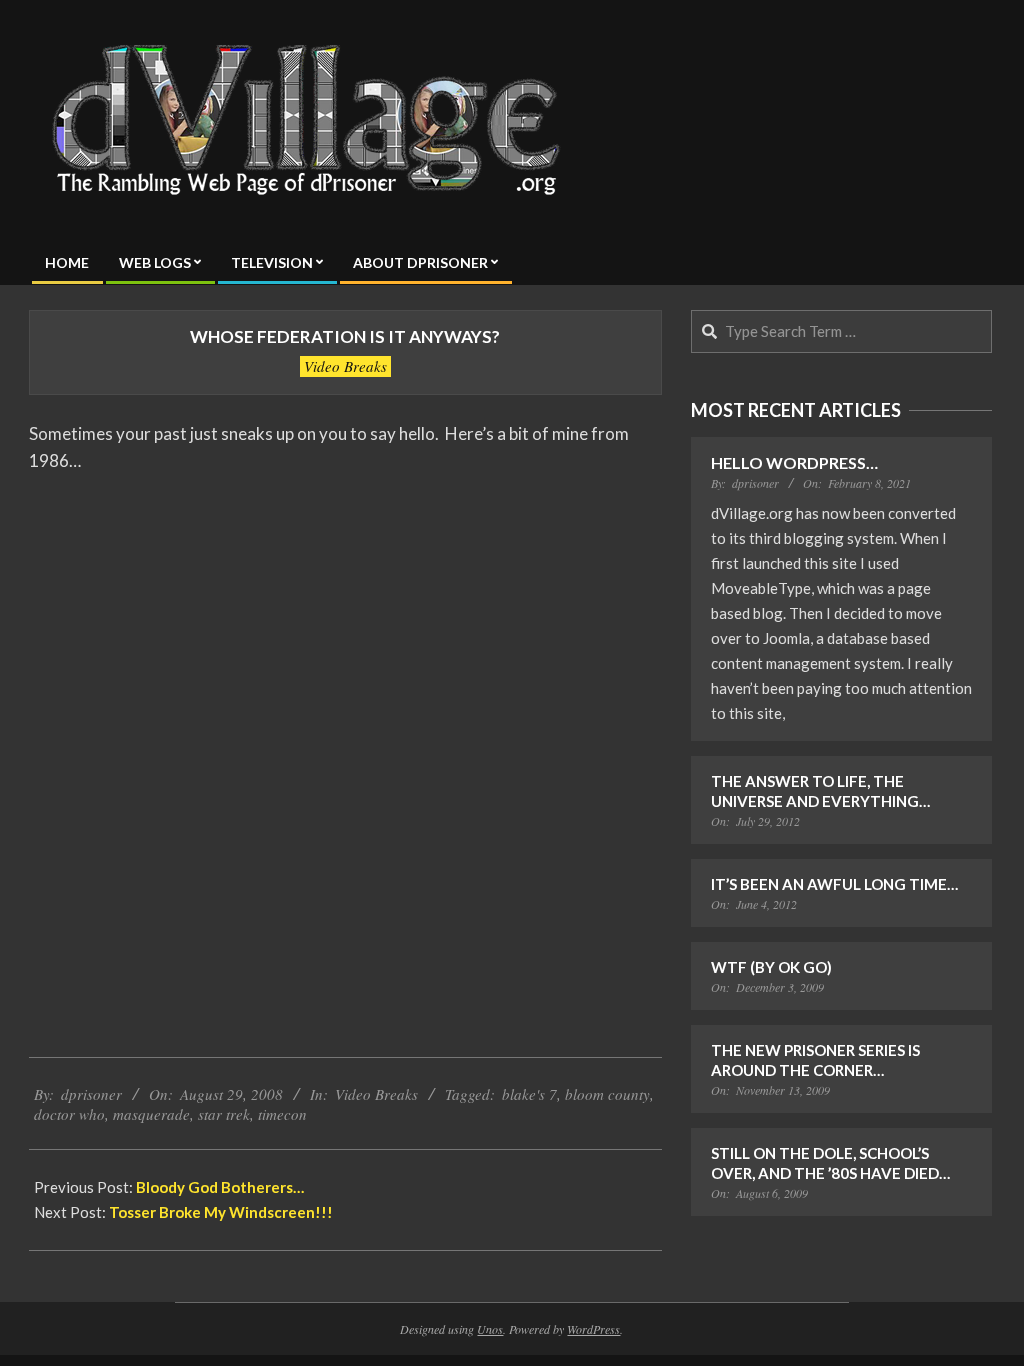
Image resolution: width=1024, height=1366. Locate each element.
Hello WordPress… (794, 462)
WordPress (593, 1329)
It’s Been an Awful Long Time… (834, 884)
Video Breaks (345, 366)
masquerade (151, 1114)
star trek (224, 1114)
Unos (490, 1329)
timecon (282, 1114)
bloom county (607, 1094)
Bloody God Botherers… (220, 1187)
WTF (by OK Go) (771, 967)
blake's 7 (529, 1094)
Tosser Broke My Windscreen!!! (221, 1212)
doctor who (69, 1114)
